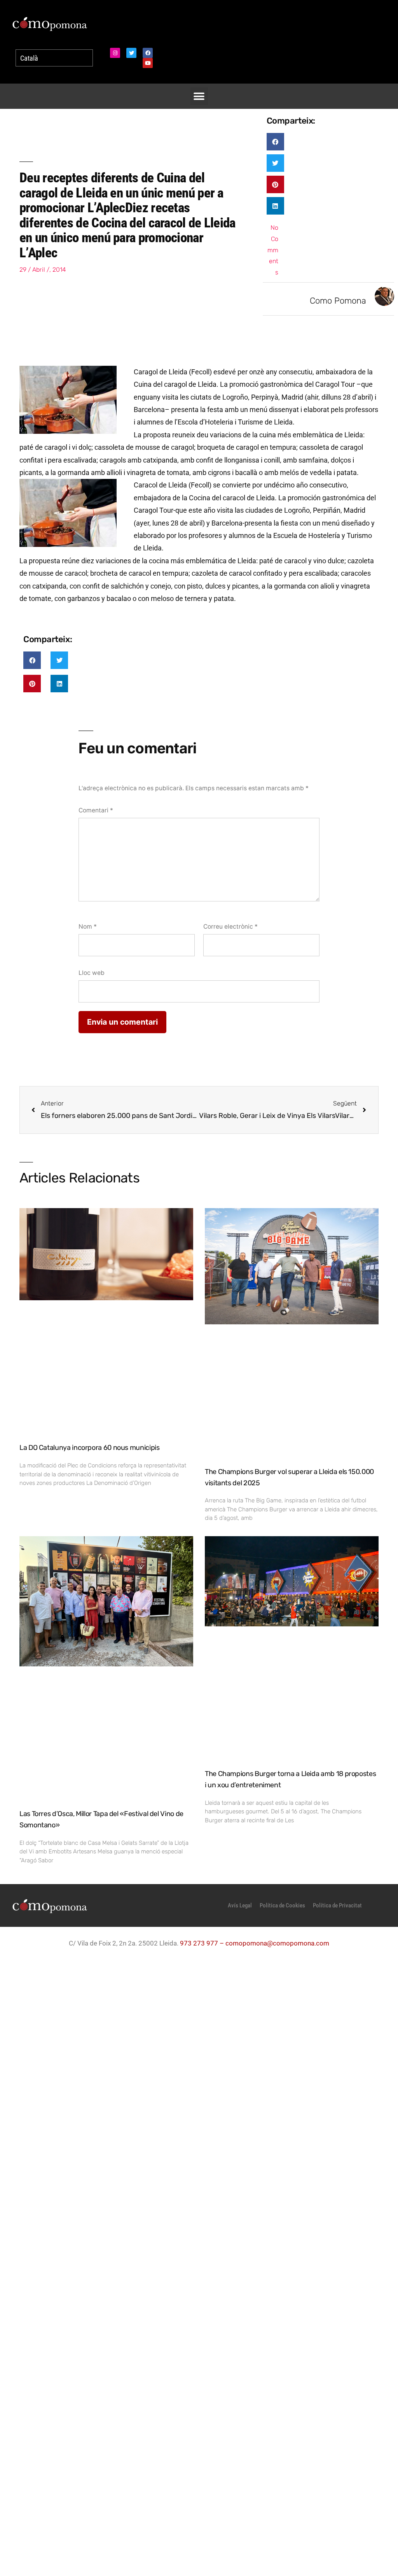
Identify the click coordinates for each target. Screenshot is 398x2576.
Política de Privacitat (337, 1905)
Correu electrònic (230, 926)
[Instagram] (115, 53)
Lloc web (92, 973)
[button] (199, 96)
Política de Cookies (282, 1905)
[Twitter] (131, 53)
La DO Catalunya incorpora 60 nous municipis (90, 1448)
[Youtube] (148, 63)
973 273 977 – (203, 1943)
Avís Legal (240, 1905)
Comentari (96, 810)
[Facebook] (148, 53)
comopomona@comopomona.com (277, 1943)
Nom (88, 926)
